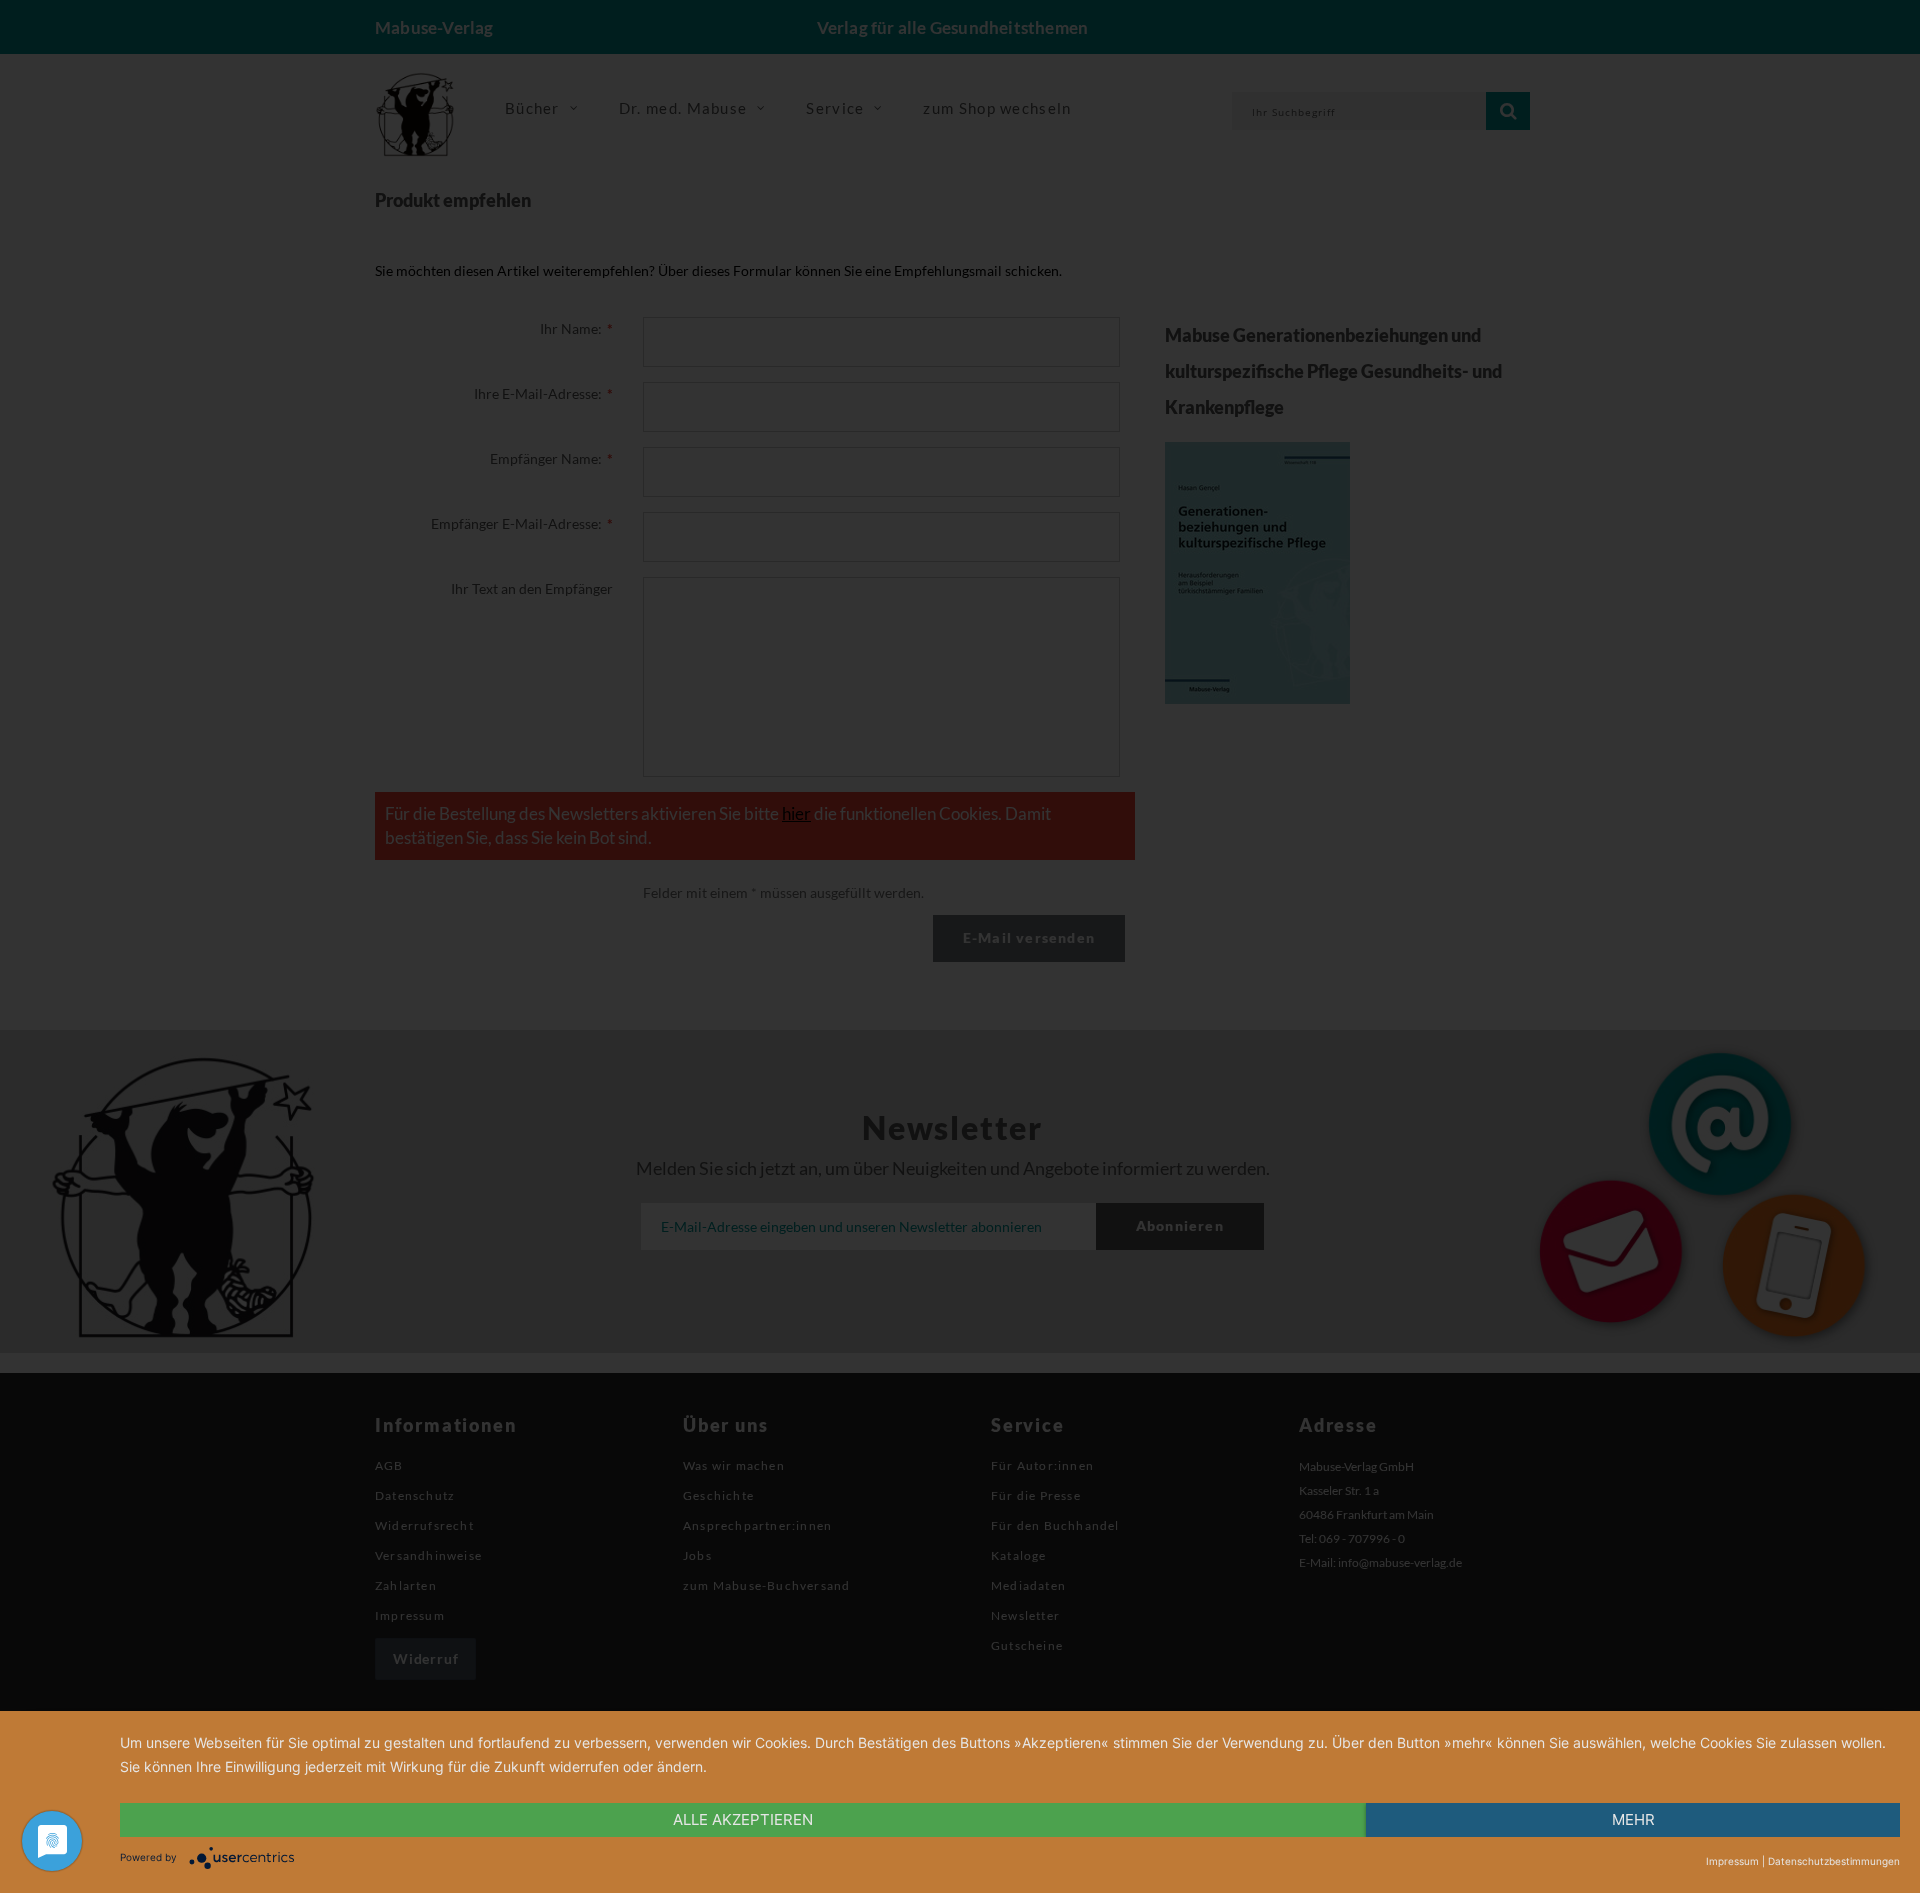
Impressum (1732, 1861)
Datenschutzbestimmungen (1834, 1861)
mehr (1633, 1819)
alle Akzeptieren (743, 1819)
